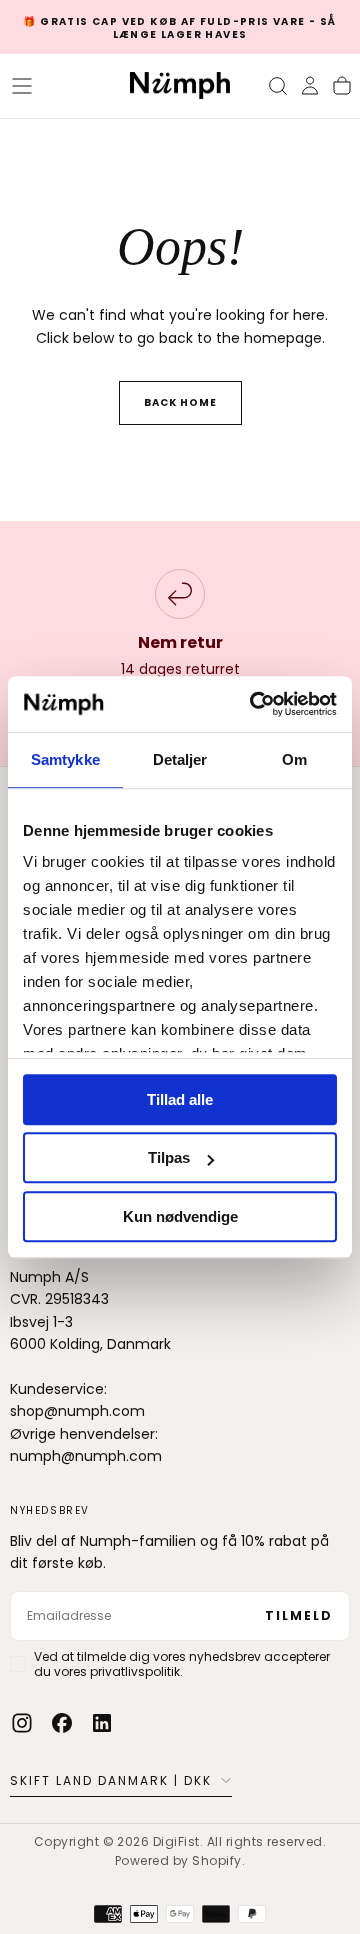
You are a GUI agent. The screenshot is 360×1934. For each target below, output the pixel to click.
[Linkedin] (102, 1723)
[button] (22, 86)
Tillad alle (180, 1099)
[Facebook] (62, 1723)
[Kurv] (342, 86)
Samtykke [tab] (65, 759)
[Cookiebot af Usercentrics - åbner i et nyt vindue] (254, 704)
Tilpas (169, 1157)
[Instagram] (22, 1723)
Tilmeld (299, 1615)
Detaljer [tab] (180, 759)
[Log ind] (310, 86)
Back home (180, 402)
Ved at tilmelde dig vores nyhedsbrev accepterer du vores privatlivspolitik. (182, 1664)
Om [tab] (294, 759)
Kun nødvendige (180, 1216)
